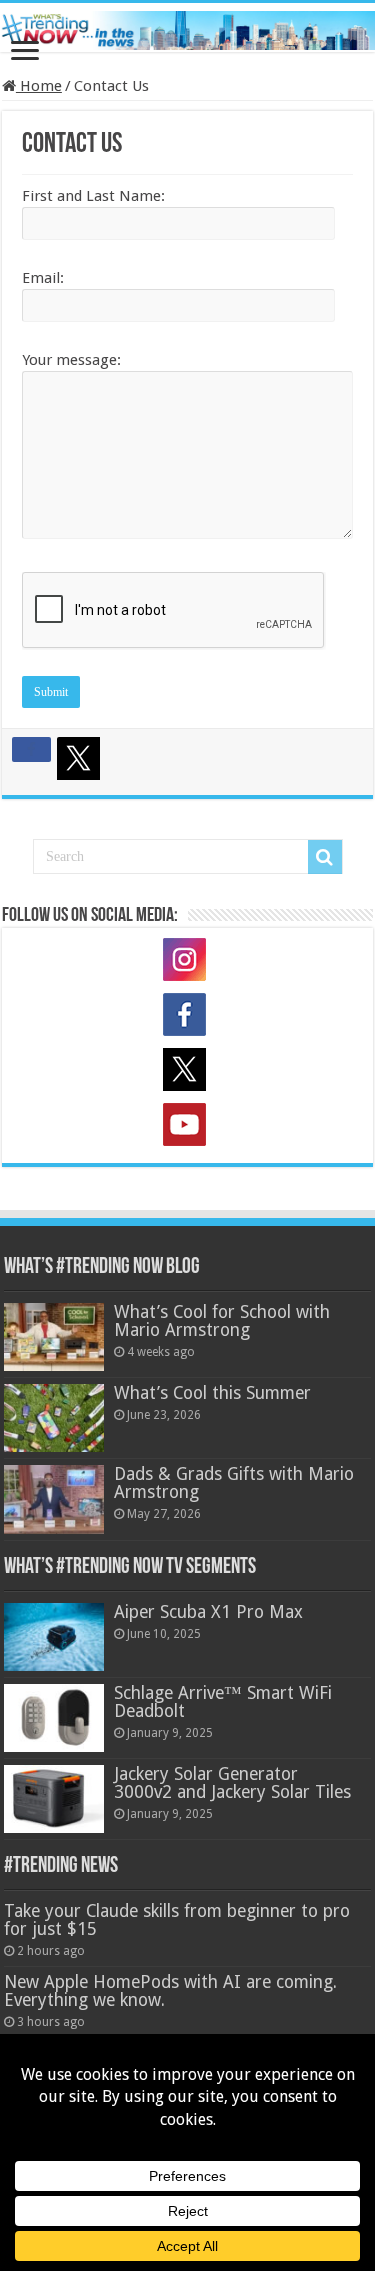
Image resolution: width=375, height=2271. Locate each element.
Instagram (188, 963)
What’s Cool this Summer (212, 1393)
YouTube (188, 1128)
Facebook (188, 1018)
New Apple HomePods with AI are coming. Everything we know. (170, 1991)
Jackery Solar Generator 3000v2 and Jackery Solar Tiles (232, 1783)
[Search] (325, 857)
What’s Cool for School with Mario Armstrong (222, 1321)
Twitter (188, 1073)
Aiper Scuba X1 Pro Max (208, 1612)
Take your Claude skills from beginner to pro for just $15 (177, 1920)
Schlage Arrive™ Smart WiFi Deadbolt (223, 1702)
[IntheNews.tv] (187, 27)
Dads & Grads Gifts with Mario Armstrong (234, 1483)
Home (39, 86)
